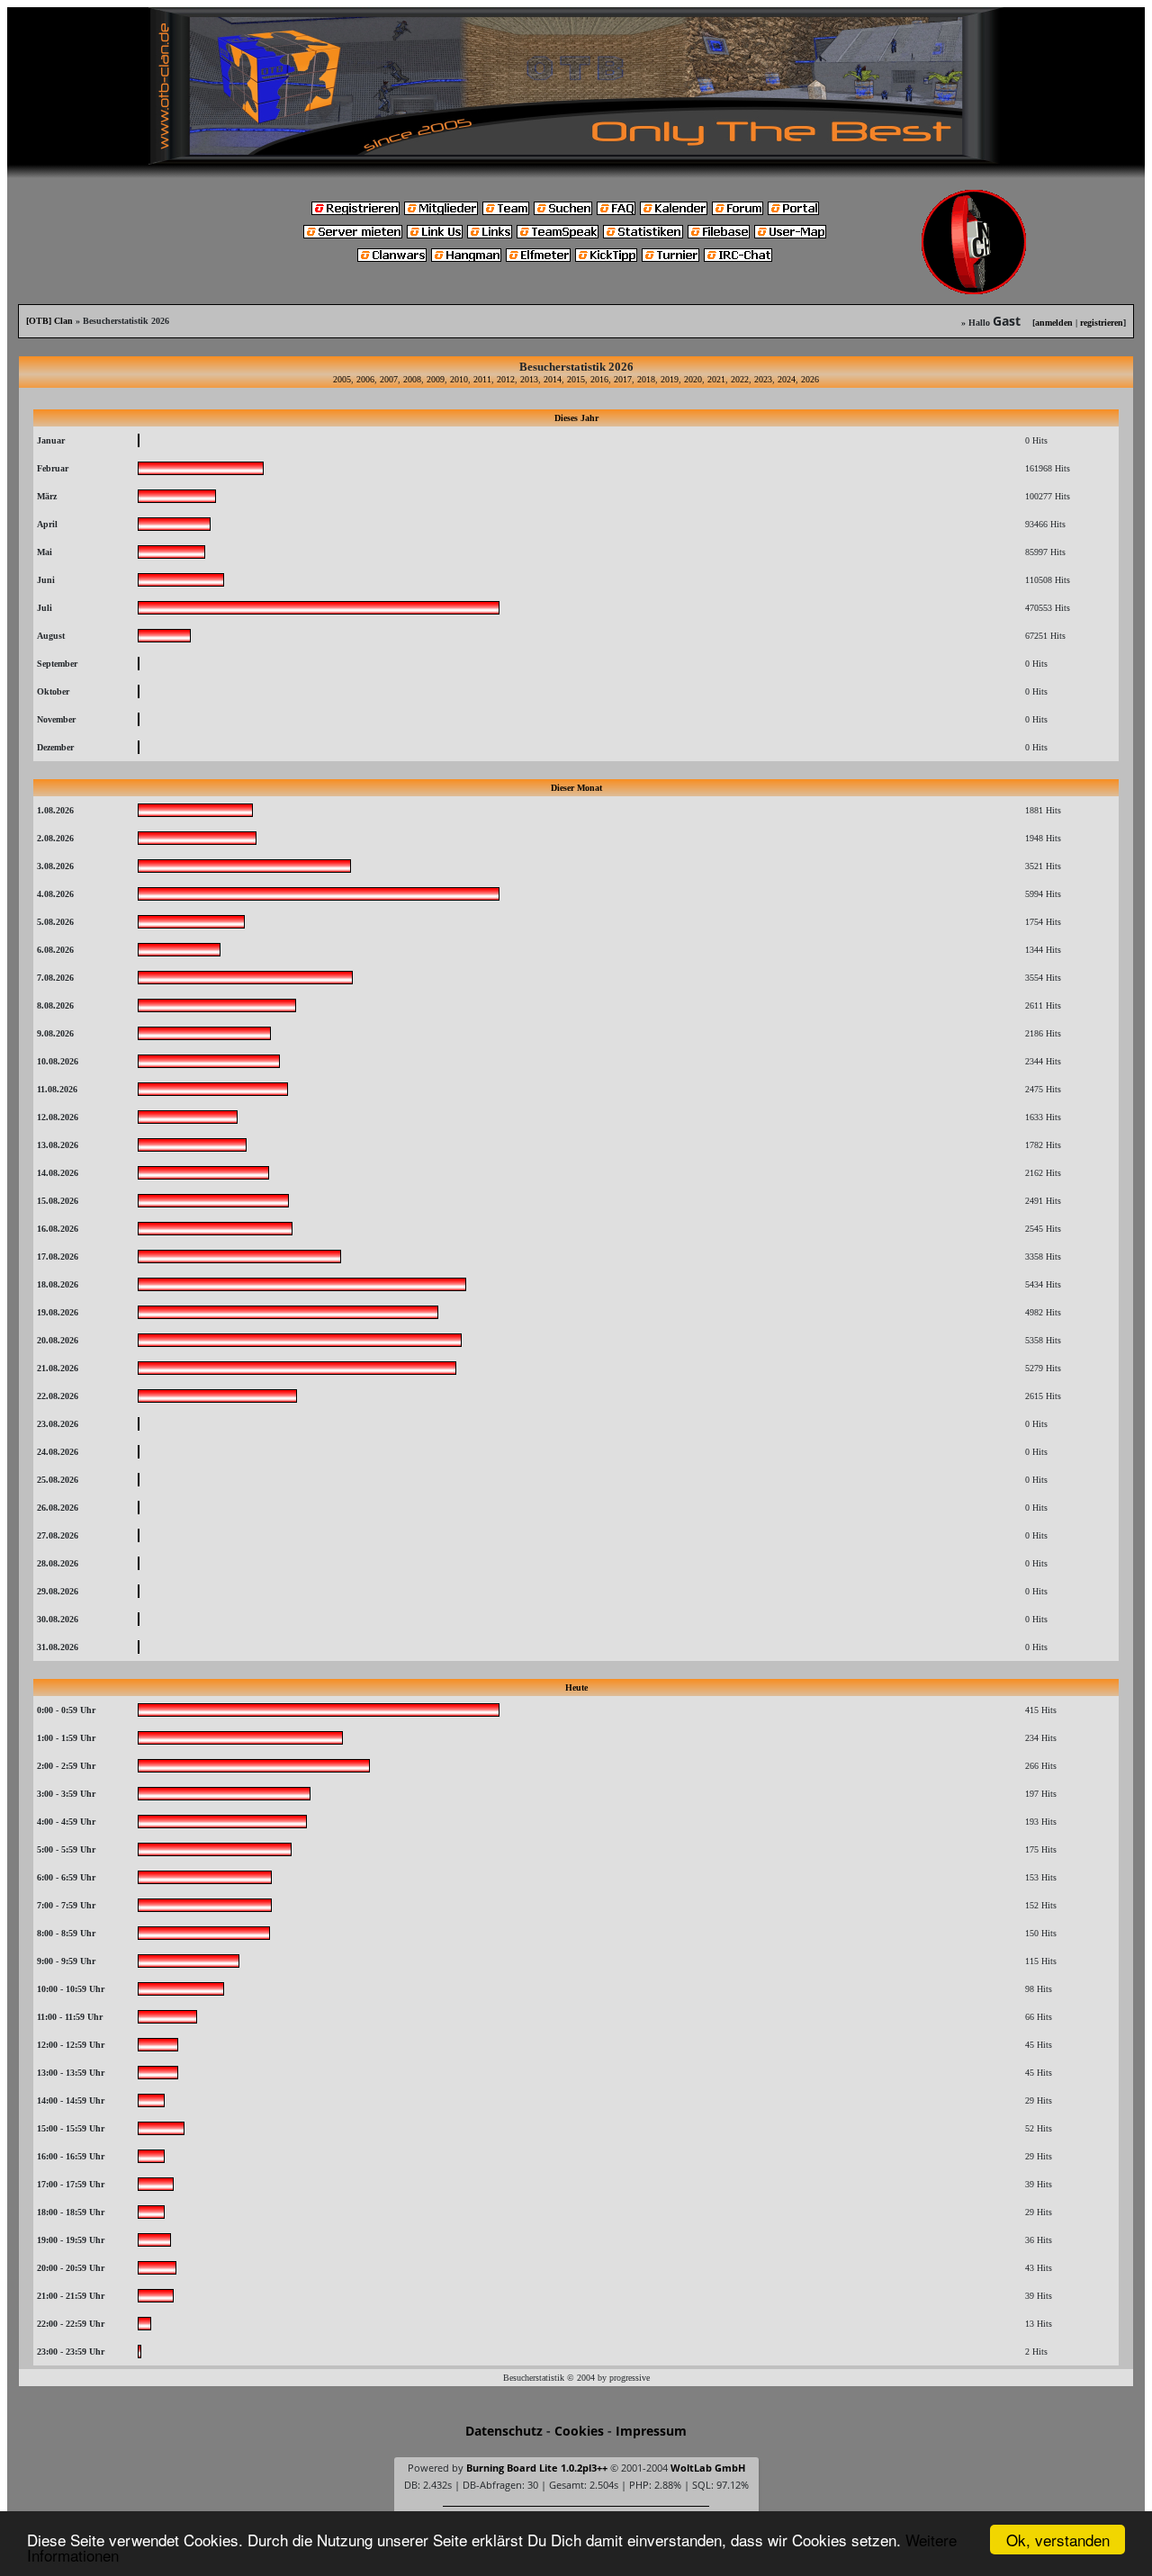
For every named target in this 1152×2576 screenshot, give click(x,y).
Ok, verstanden (1058, 2540)
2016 (599, 379)
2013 (529, 379)
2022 (740, 379)
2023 (763, 379)
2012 (506, 379)
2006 (365, 379)
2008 (412, 379)
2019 (670, 379)
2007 (389, 379)
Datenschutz (504, 2431)
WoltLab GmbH (708, 2468)
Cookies (579, 2431)
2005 (342, 379)
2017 (623, 379)
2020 (693, 379)
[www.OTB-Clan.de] (576, 85)
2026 (810, 379)
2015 (576, 379)
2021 (716, 379)
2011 (482, 379)
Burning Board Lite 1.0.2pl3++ (537, 2468)
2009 (436, 379)
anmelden (1054, 323)
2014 (553, 379)
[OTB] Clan (49, 321)
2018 (646, 379)
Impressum (651, 2431)
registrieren (1102, 323)
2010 (459, 379)
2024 (787, 379)
